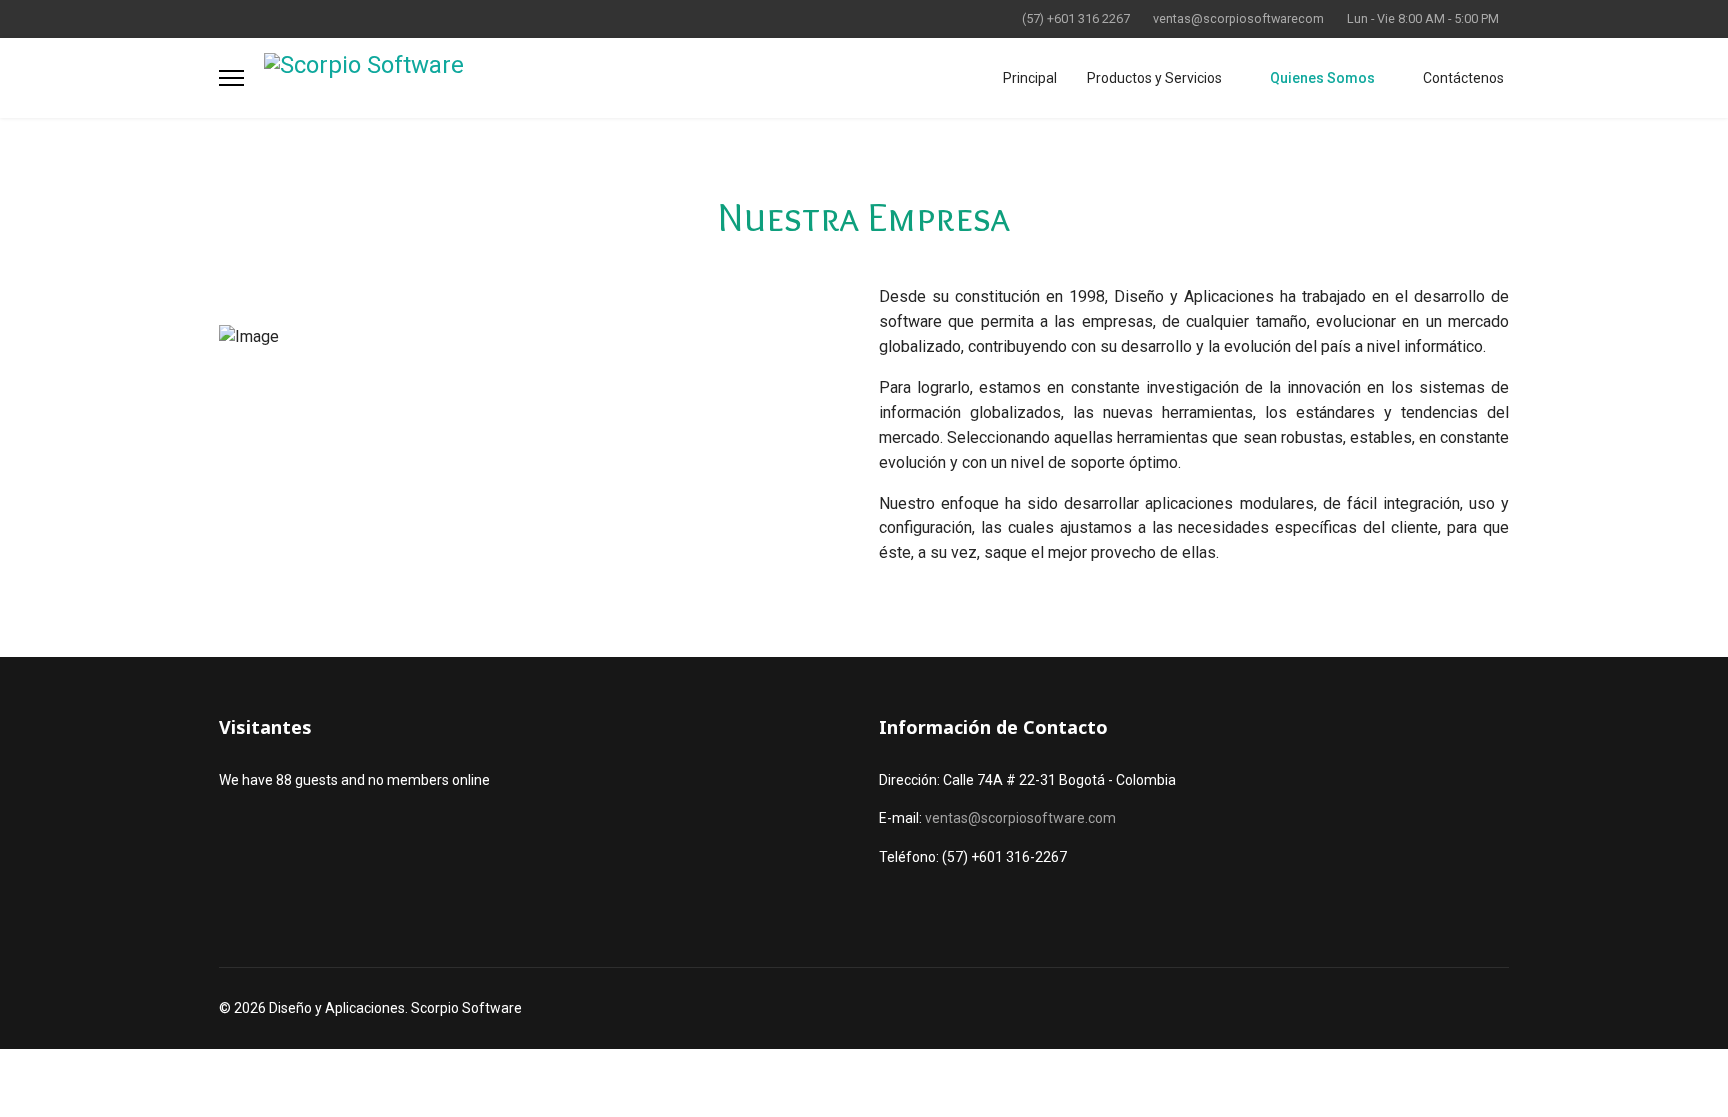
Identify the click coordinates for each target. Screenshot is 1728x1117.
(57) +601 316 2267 (1076, 18)
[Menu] (231, 78)
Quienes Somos (1322, 78)
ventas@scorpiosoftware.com (1020, 818)
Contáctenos (1463, 78)
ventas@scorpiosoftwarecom (1238, 18)
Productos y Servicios (1154, 78)
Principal (1030, 78)
